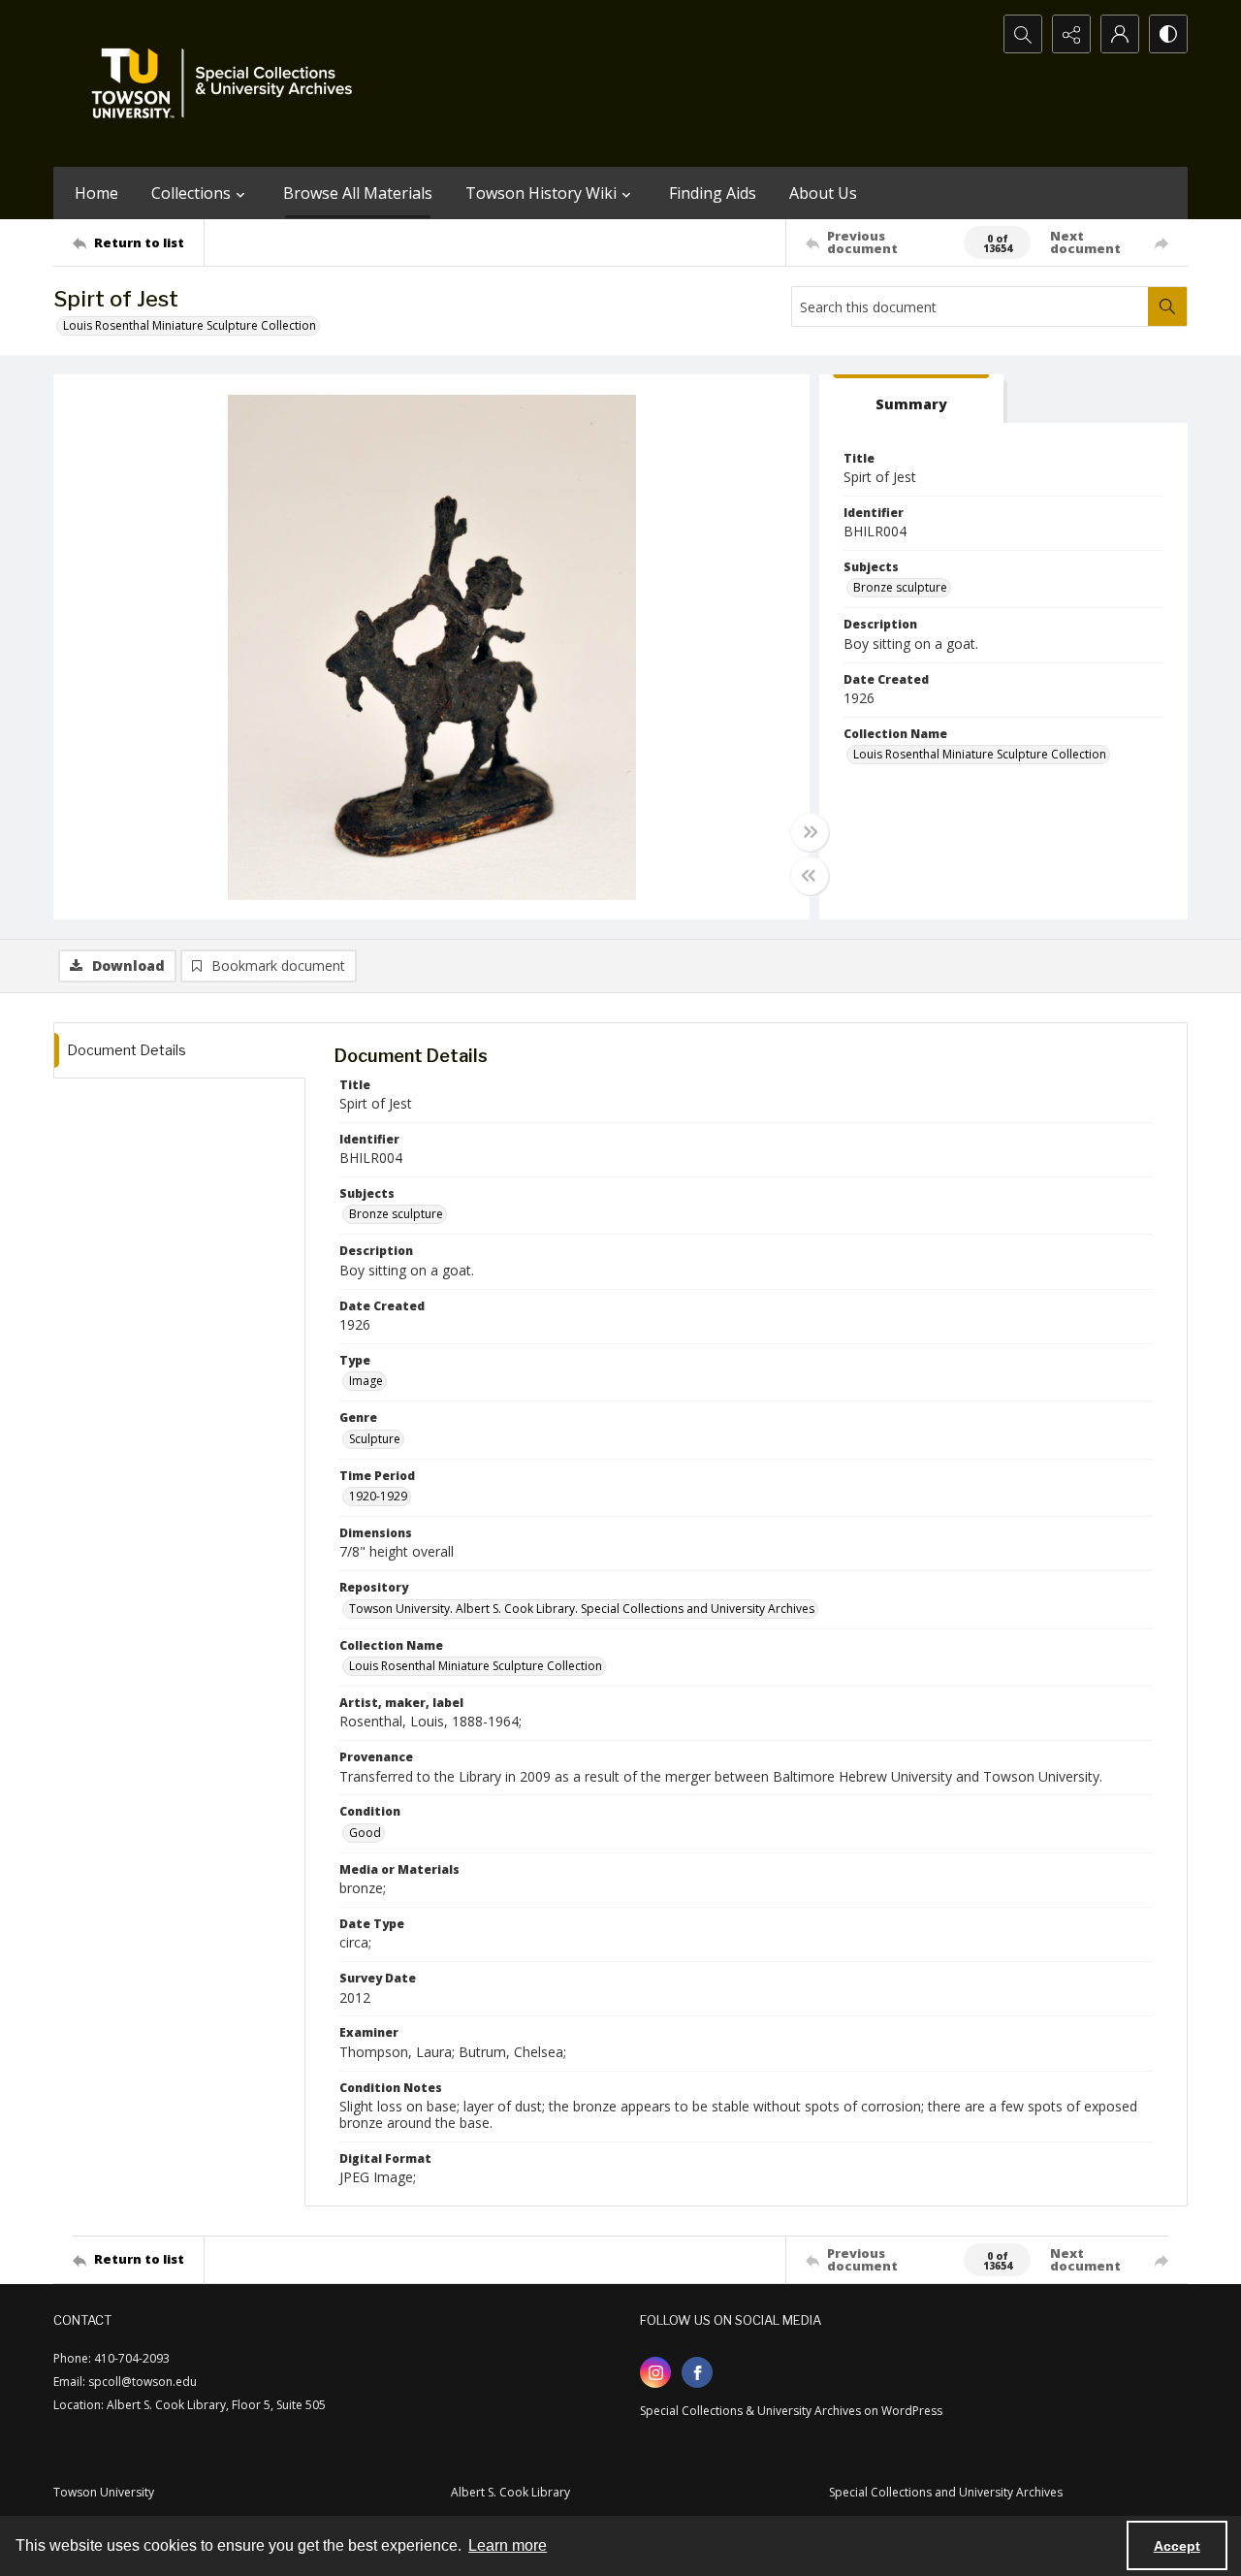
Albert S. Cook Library (510, 2492)
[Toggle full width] (810, 832)
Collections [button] (191, 193)
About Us (823, 193)
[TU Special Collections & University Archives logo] (228, 83)
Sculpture (375, 1439)
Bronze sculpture (900, 587)
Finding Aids (713, 193)
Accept (1177, 2546)
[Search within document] (1167, 306)
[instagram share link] (655, 2372)
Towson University (104, 2492)
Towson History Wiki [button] (541, 193)
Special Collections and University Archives (946, 2492)
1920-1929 (378, 1496)
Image (366, 1381)
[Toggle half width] (810, 876)
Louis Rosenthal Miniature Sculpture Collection (190, 325)
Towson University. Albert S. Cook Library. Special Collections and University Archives (582, 1609)
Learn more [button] (508, 2545)
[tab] (911, 399)
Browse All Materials (358, 193)
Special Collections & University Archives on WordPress (791, 2411)
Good (365, 1833)
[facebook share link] (697, 2372)
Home (96, 193)
